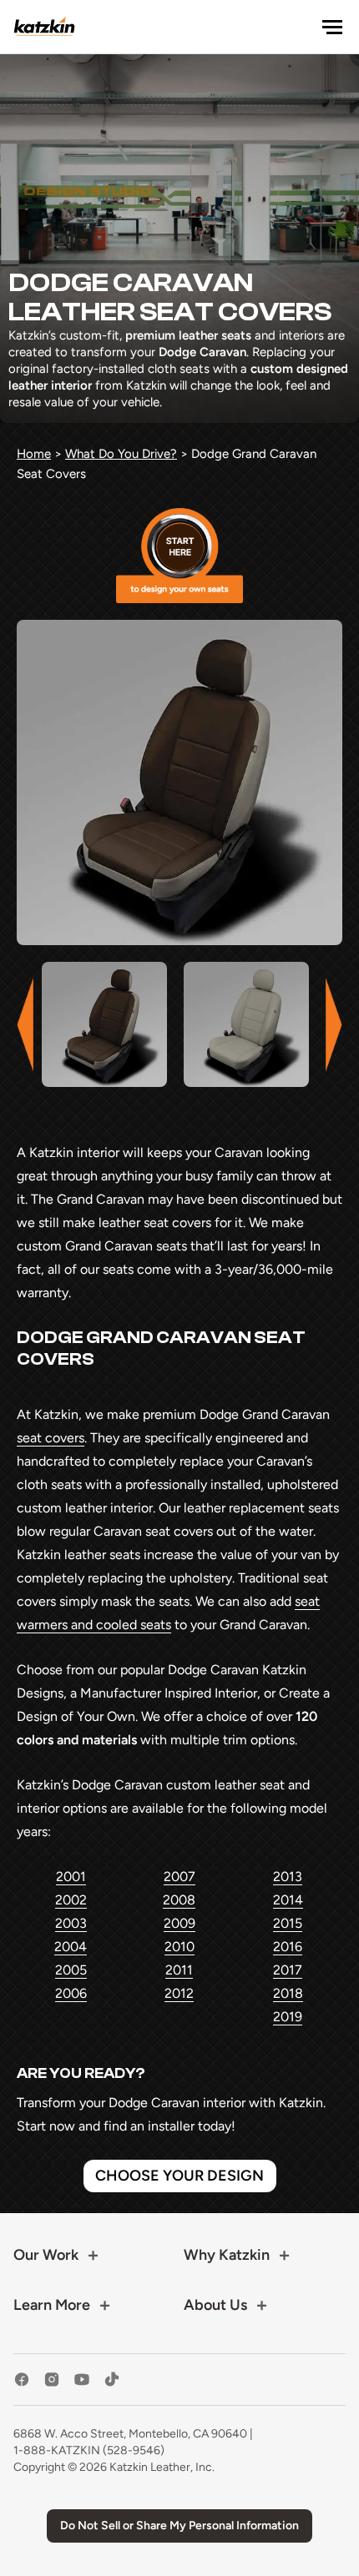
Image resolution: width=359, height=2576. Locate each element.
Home (34, 454)
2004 (71, 1947)
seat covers (51, 1438)
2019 (288, 2017)
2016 (288, 1947)
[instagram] (52, 2380)
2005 (71, 1970)
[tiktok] (112, 2380)
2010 (179, 1947)
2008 (179, 1900)
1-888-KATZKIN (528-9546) (89, 2450)
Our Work (46, 2255)
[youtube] (82, 2380)
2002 (71, 1900)
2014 (288, 1900)
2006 (71, 1993)
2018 (288, 1993)
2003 (71, 1923)
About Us (215, 2305)
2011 (179, 1970)
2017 (288, 1970)
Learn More (52, 2305)
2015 (288, 1923)
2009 (179, 1923)
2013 (288, 1877)
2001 (71, 1877)
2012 (179, 1993)
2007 (179, 1877)
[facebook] (22, 2380)
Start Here (179, 556)
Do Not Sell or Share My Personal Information (179, 2526)
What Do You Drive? (121, 454)
